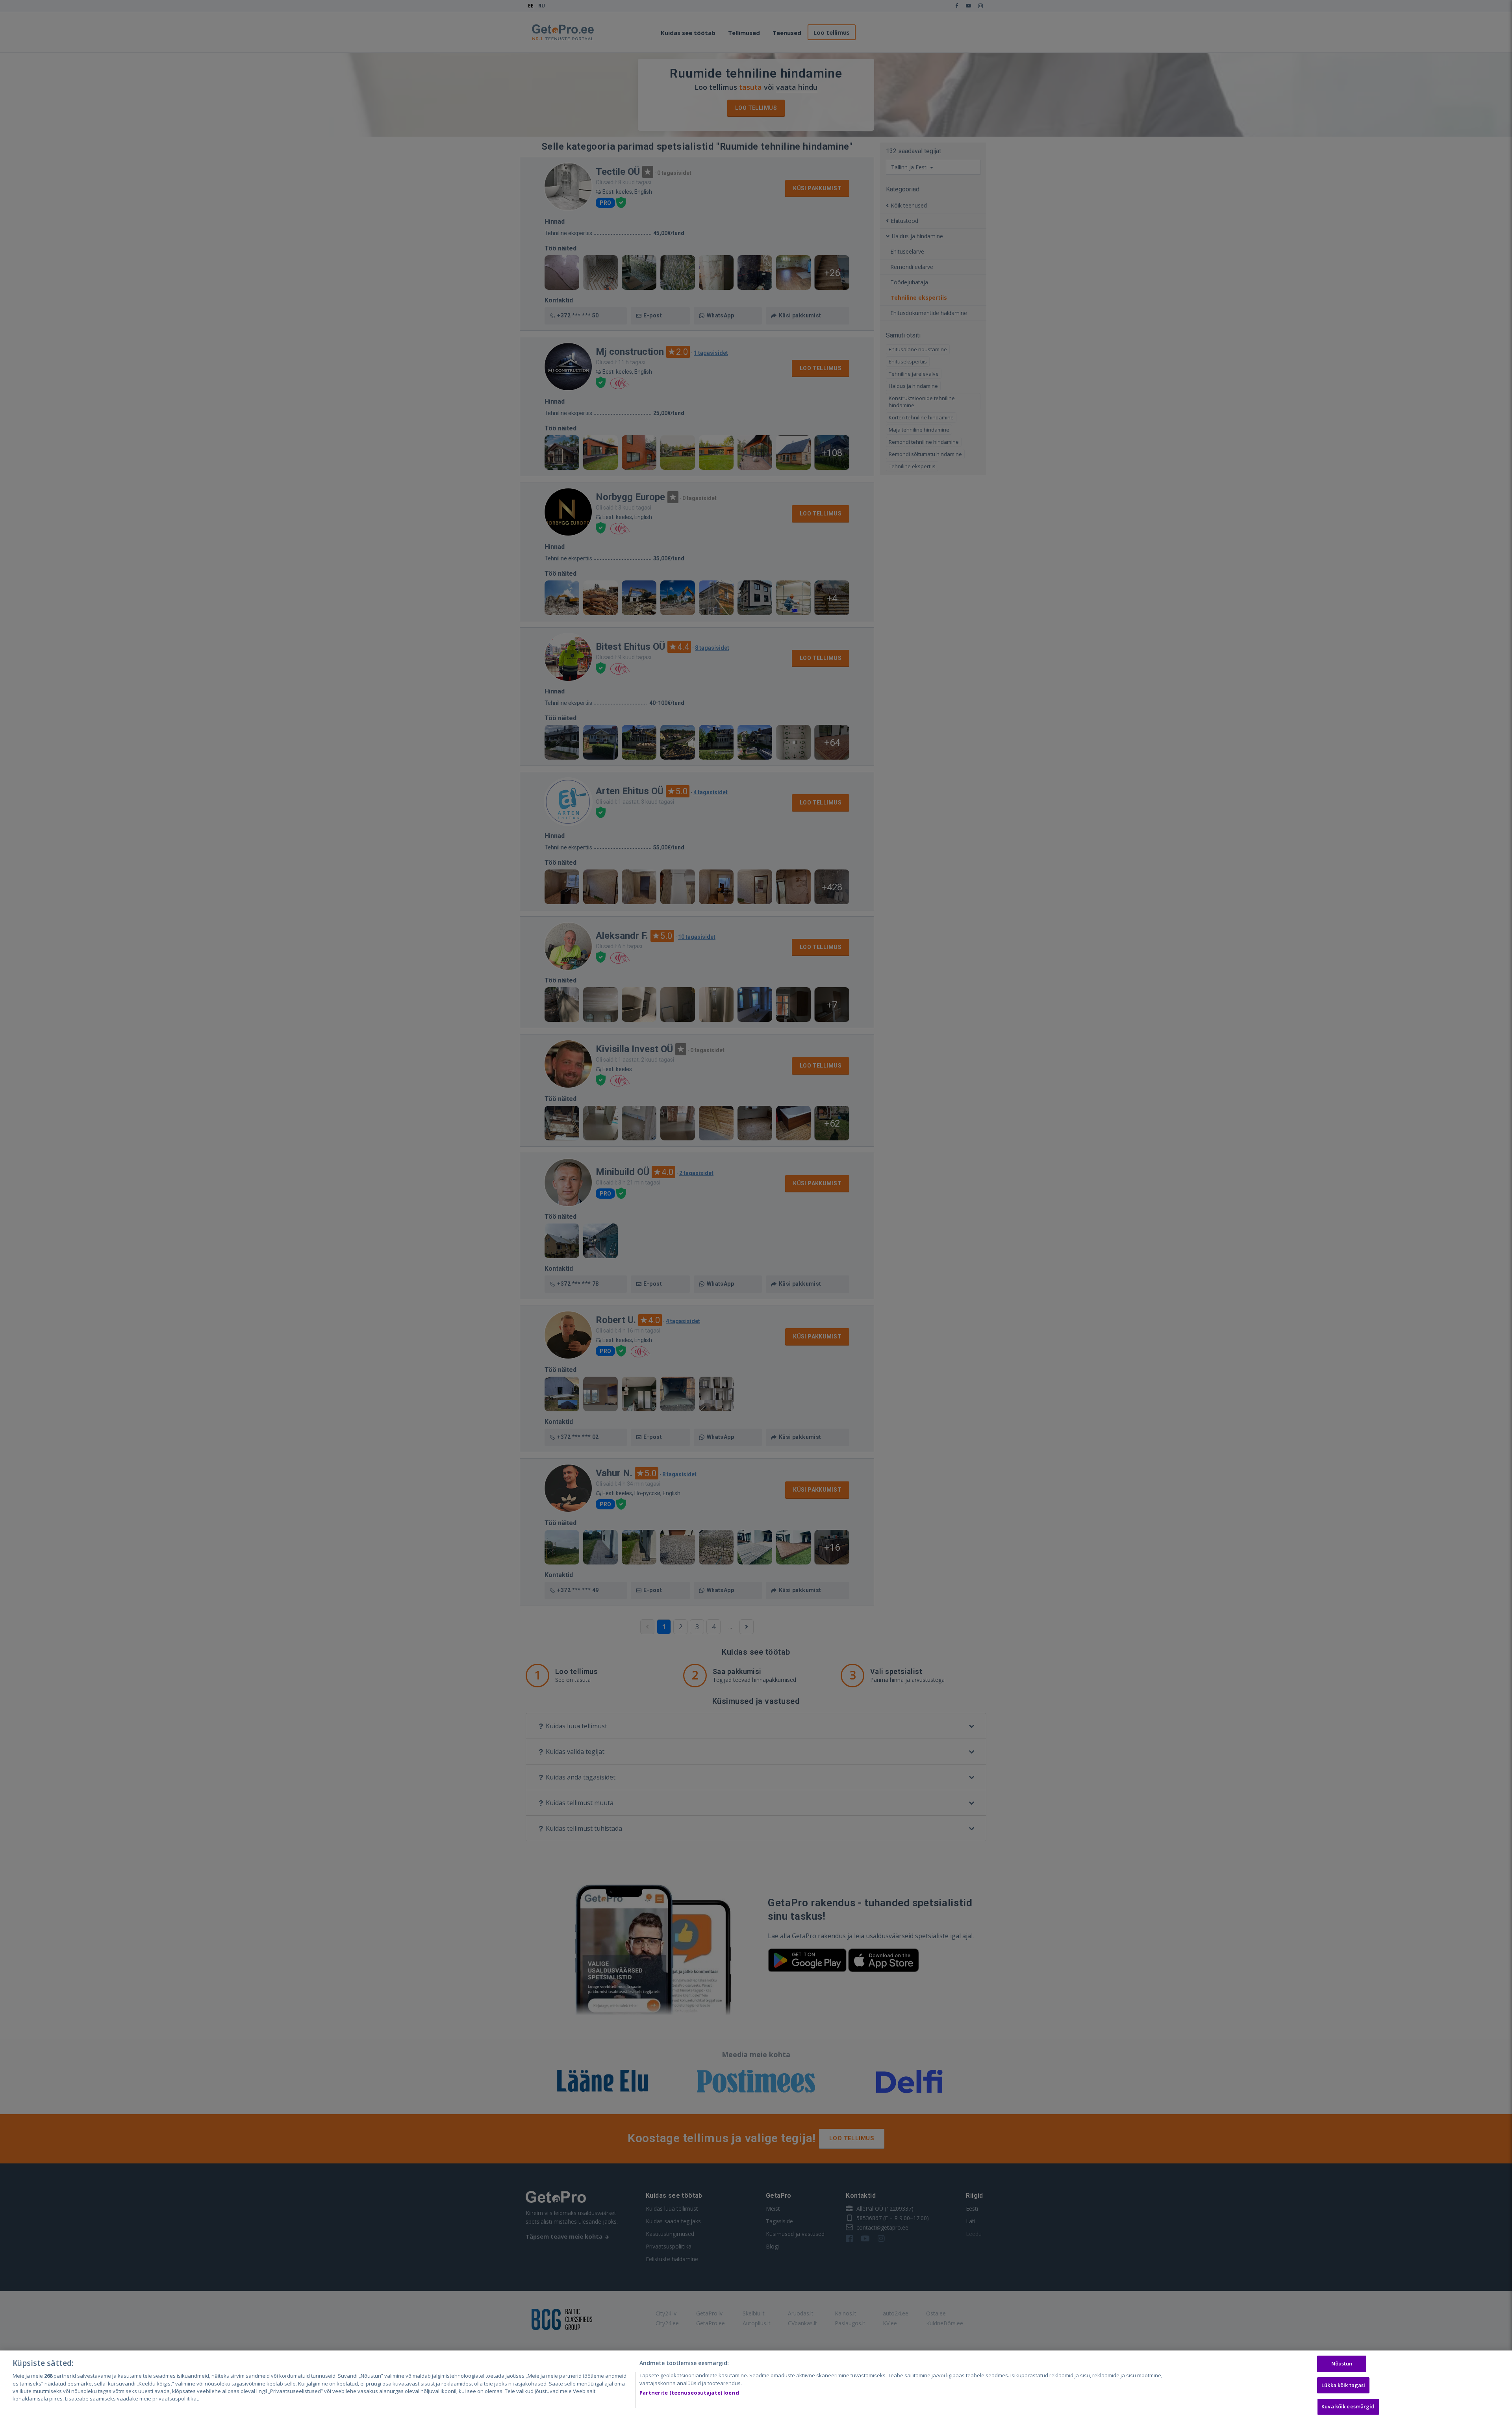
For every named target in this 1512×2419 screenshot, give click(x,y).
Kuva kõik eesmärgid (1348, 2406)
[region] (756, 2385)
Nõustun (1342, 2363)
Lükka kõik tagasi (1343, 2385)
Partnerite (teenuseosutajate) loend (689, 2393)
